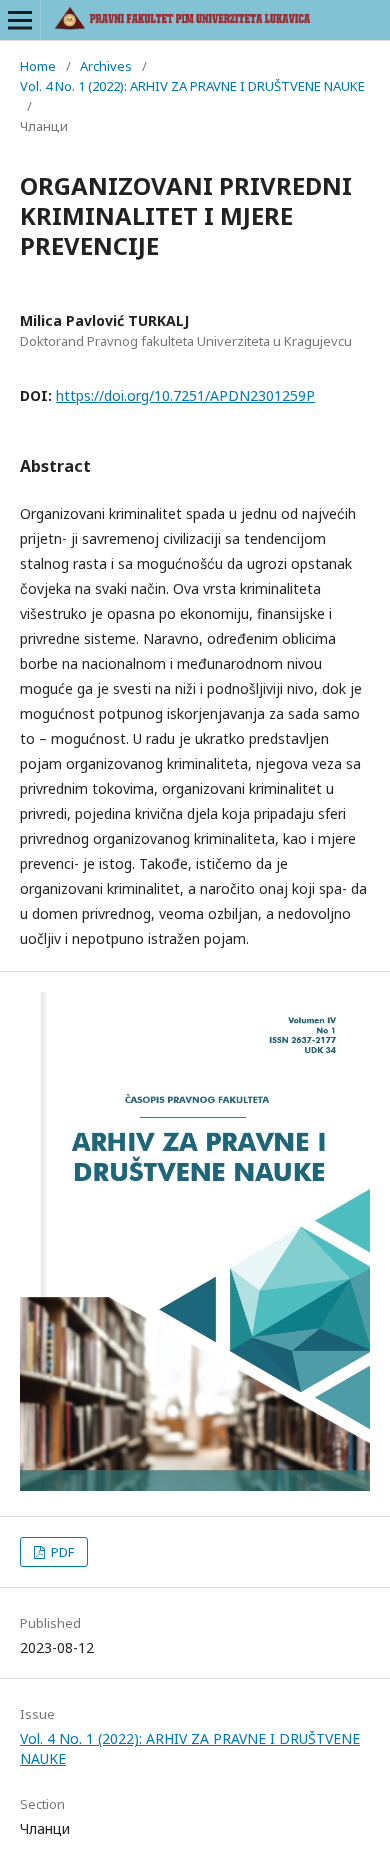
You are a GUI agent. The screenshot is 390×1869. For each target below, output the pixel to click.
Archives (106, 66)
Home (38, 66)
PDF (61, 1552)
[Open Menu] (20, 20)
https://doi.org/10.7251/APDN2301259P (185, 395)
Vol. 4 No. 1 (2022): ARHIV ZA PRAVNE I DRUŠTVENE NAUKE (192, 86)
